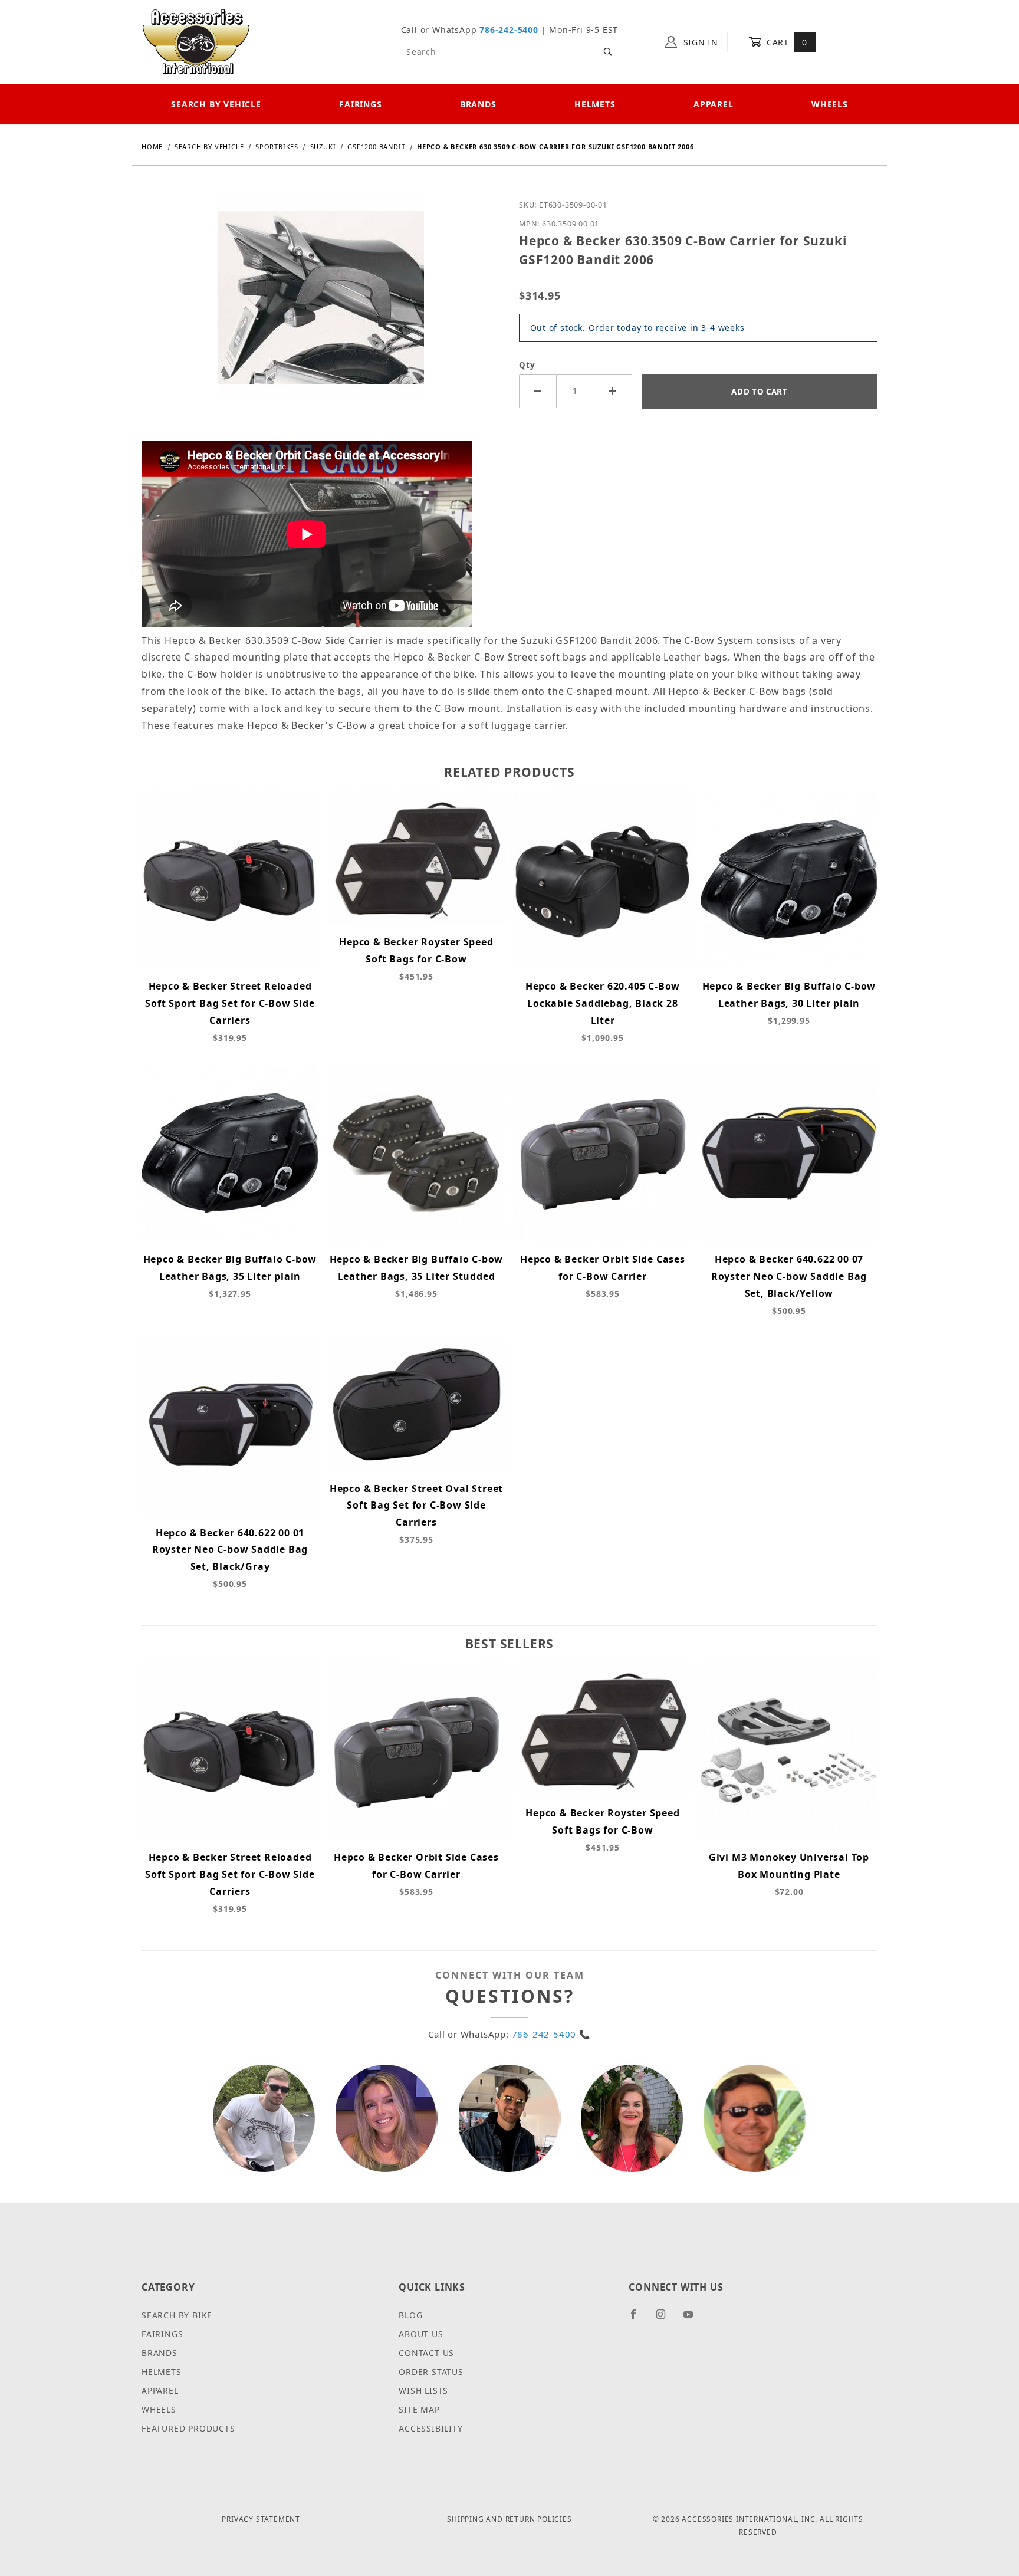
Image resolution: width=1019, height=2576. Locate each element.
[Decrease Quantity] (538, 391)
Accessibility (430, 2428)
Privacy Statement (261, 2519)
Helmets (595, 104)
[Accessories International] (196, 41)
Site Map (419, 2409)
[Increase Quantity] (613, 391)
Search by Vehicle (216, 104)
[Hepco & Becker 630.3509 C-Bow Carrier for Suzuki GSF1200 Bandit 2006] (321, 306)
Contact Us (426, 2353)
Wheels (830, 104)
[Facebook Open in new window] (638, 2319)
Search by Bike (177, 2315)
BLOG (410, 2315)
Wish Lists (423, 2391)
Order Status (431, 2372)
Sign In (699, 42)
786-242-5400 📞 (551, 2034)
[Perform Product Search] (608, 52)
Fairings (360, 104)
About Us (421, 2334)
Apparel (714, 104)
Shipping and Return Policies (509, 2519)
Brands (478, 104)
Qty (527, 365)
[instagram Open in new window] (666, 2319)
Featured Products (188, 2428)
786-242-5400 (509, 30)
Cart (785, 42)
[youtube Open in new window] (693, 2319)
